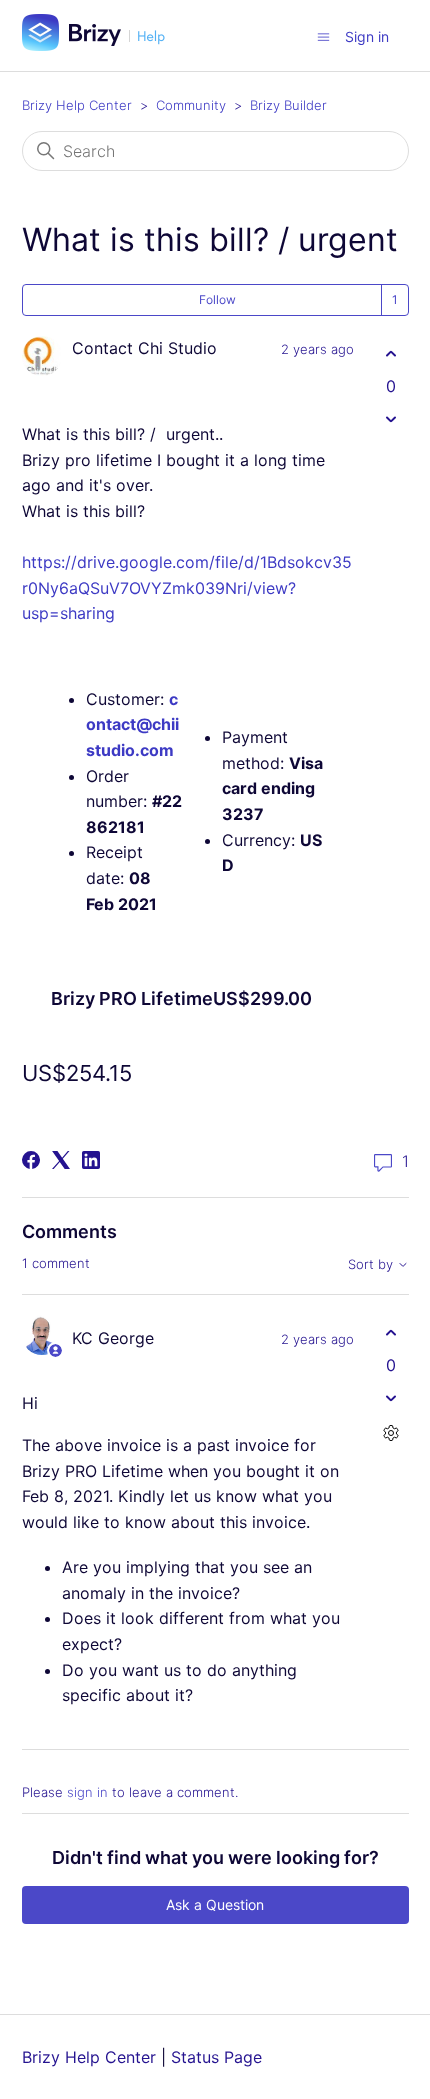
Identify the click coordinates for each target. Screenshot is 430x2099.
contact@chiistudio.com (132, 724)
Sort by (372, 1264)
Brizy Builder (288, 105)
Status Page (216, 2057)
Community (191, 105)
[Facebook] (31, 1160)
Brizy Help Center (77, 105)
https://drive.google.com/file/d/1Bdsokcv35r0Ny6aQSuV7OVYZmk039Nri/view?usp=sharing (187, 587)
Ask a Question (215, 1904)
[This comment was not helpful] (391, 1397)
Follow (217, 299)
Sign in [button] (367, 36)
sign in (87, 1792)
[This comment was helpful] (391, 1332)
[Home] (101, 45)
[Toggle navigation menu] (323, 36)
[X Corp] (61, 1160)
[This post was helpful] (391, 353)
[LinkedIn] (91, 1160)
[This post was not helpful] (391, 418)
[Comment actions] (391, 1432)
